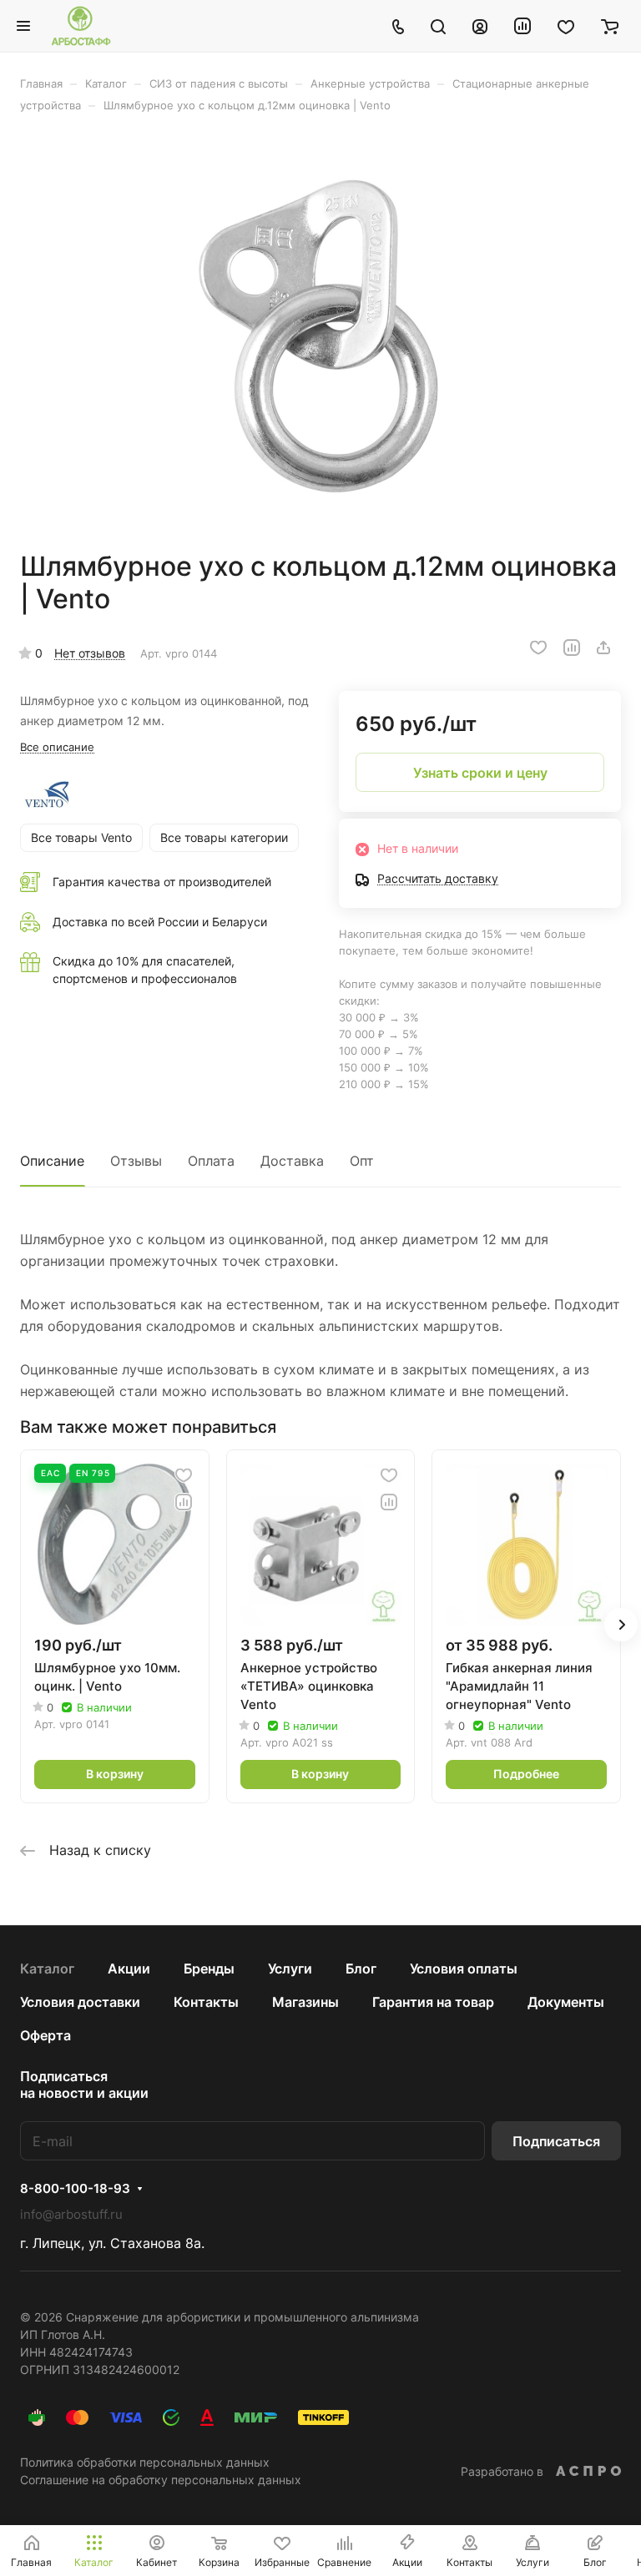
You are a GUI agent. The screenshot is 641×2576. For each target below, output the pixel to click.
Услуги (290, 1969)
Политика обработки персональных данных (145, 2462)
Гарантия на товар (433, 2002)
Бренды (209, 1969)
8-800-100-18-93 (75, 2189)
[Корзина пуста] (610, 26)
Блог (361, 1969)
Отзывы (136, 1161)
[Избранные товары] (566, 26)
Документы (566, 2002)
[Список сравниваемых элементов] (522, 26)
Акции (129, 1969)
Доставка (292, 1161)
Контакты (206, 2002)
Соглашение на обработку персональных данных (161, 2480)
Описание (52, 1161)
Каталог (47, 1969)
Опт (362, 1161)
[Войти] (480, 26)
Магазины (305, 2002)
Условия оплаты (464, 1969)
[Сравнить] (572, 648)
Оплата (211, 1161)
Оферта (45, 2035)
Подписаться (556, 2141)
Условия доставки (80, 2002)
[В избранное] (538, 648)
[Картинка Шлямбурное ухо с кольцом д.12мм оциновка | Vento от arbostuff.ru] (320, 331)
